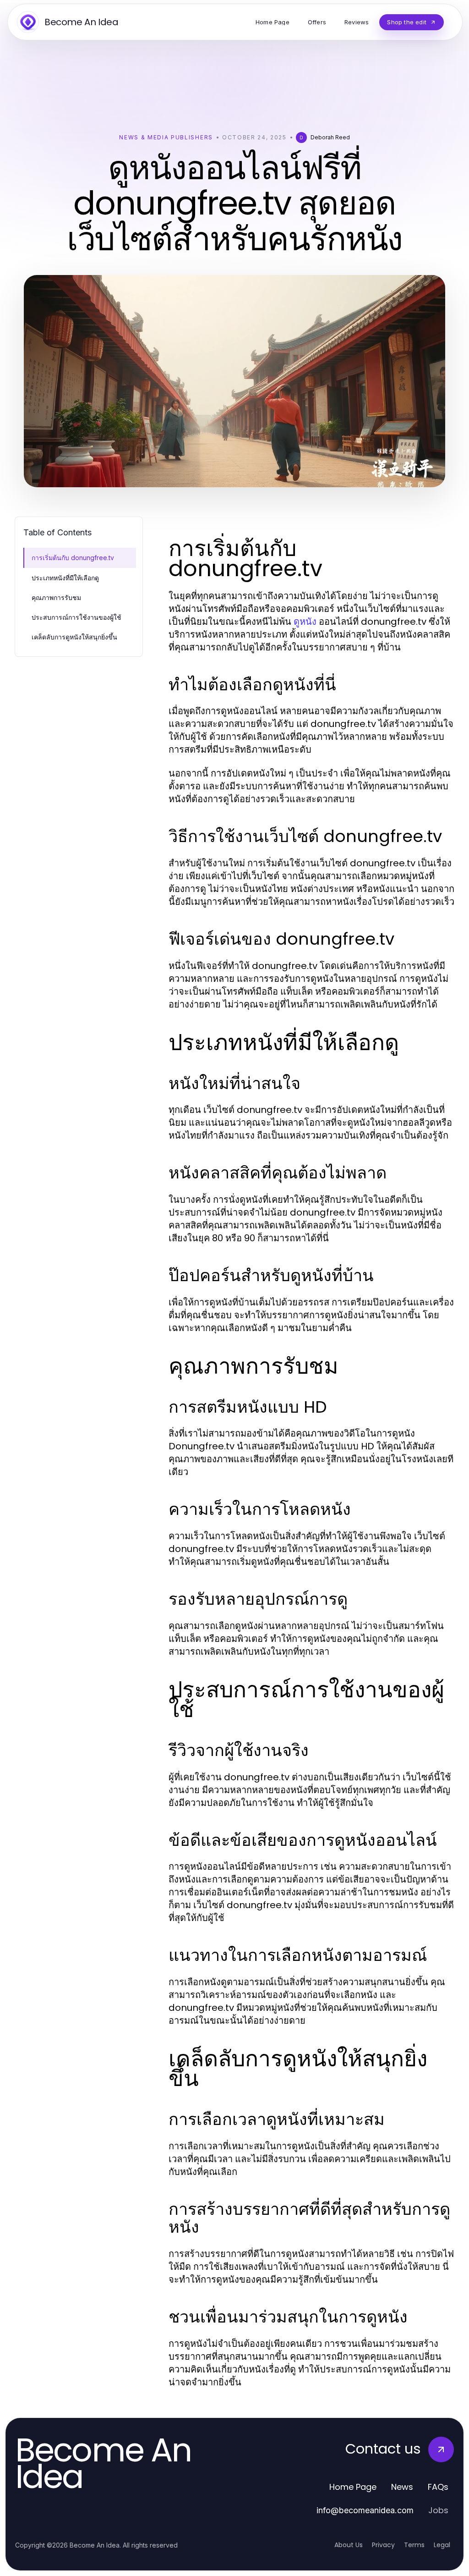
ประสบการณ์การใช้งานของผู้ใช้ (76, 617)
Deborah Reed (330, 137)
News (402, 2487)
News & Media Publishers (166, 137)
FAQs (438, 2487)
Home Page (353, 2487)
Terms (414, 2545)
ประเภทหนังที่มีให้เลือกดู (65, 578)
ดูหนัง (305, 622)
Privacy (383, 2545)
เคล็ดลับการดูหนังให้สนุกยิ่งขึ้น (74, 637)
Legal (442, 2545)
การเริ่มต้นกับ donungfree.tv (73, 558)
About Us (349, 2545)
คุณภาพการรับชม (56, 597)
